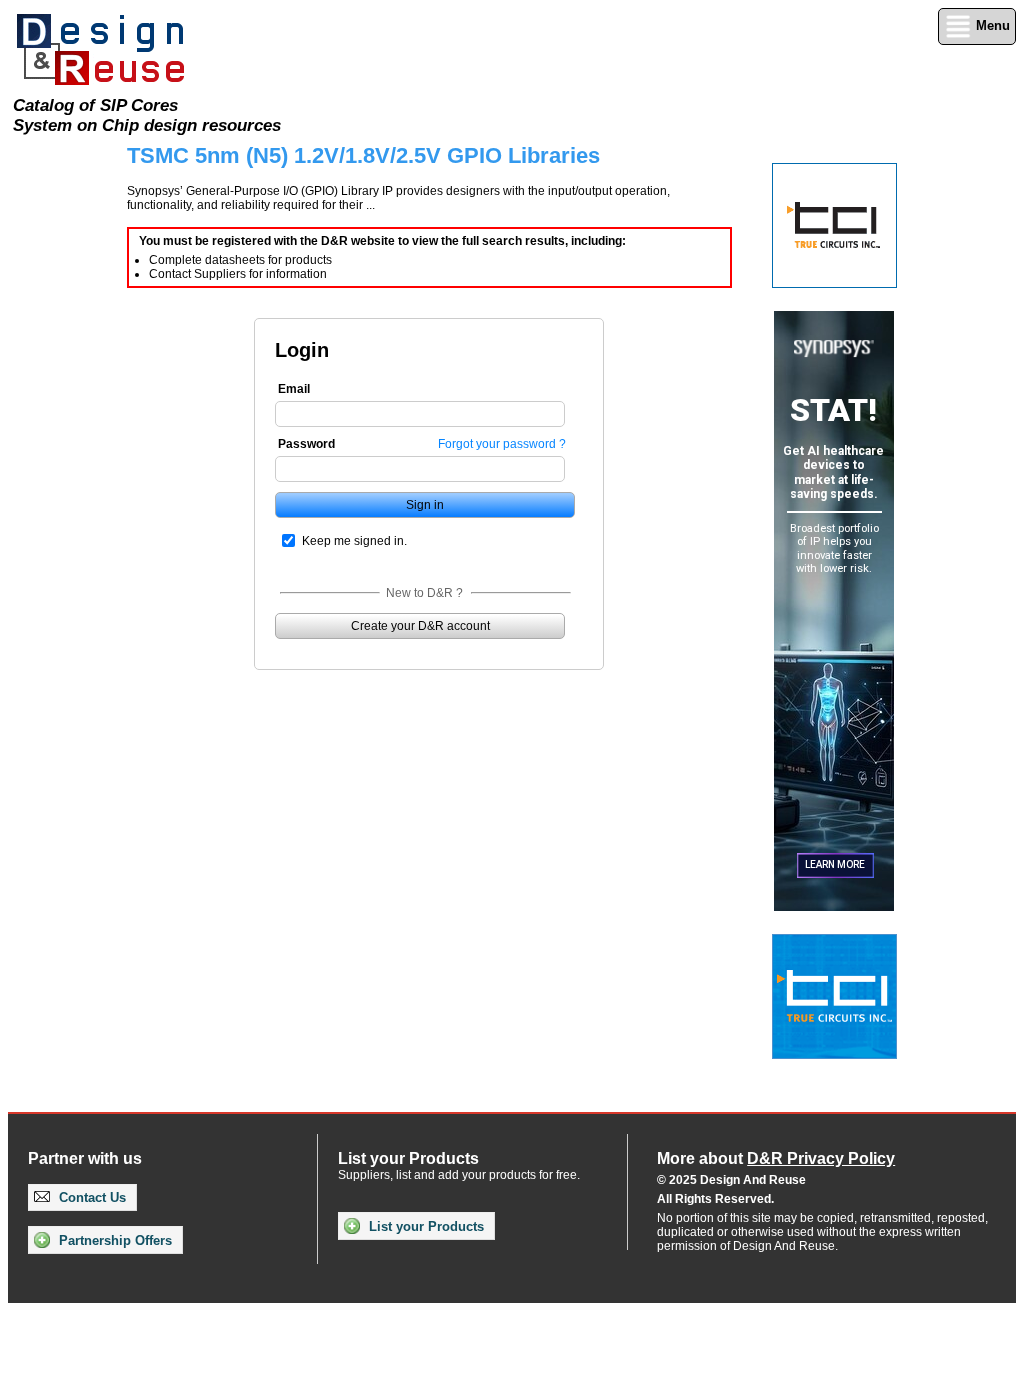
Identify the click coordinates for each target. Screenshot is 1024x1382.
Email (294, 389)
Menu (991, 25)
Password (306, 444)
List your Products (424, 1226)
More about (776, 1158)
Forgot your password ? (502, 444)
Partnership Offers (113, 1240)
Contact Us (90, 1197)
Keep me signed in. (354, 541)
